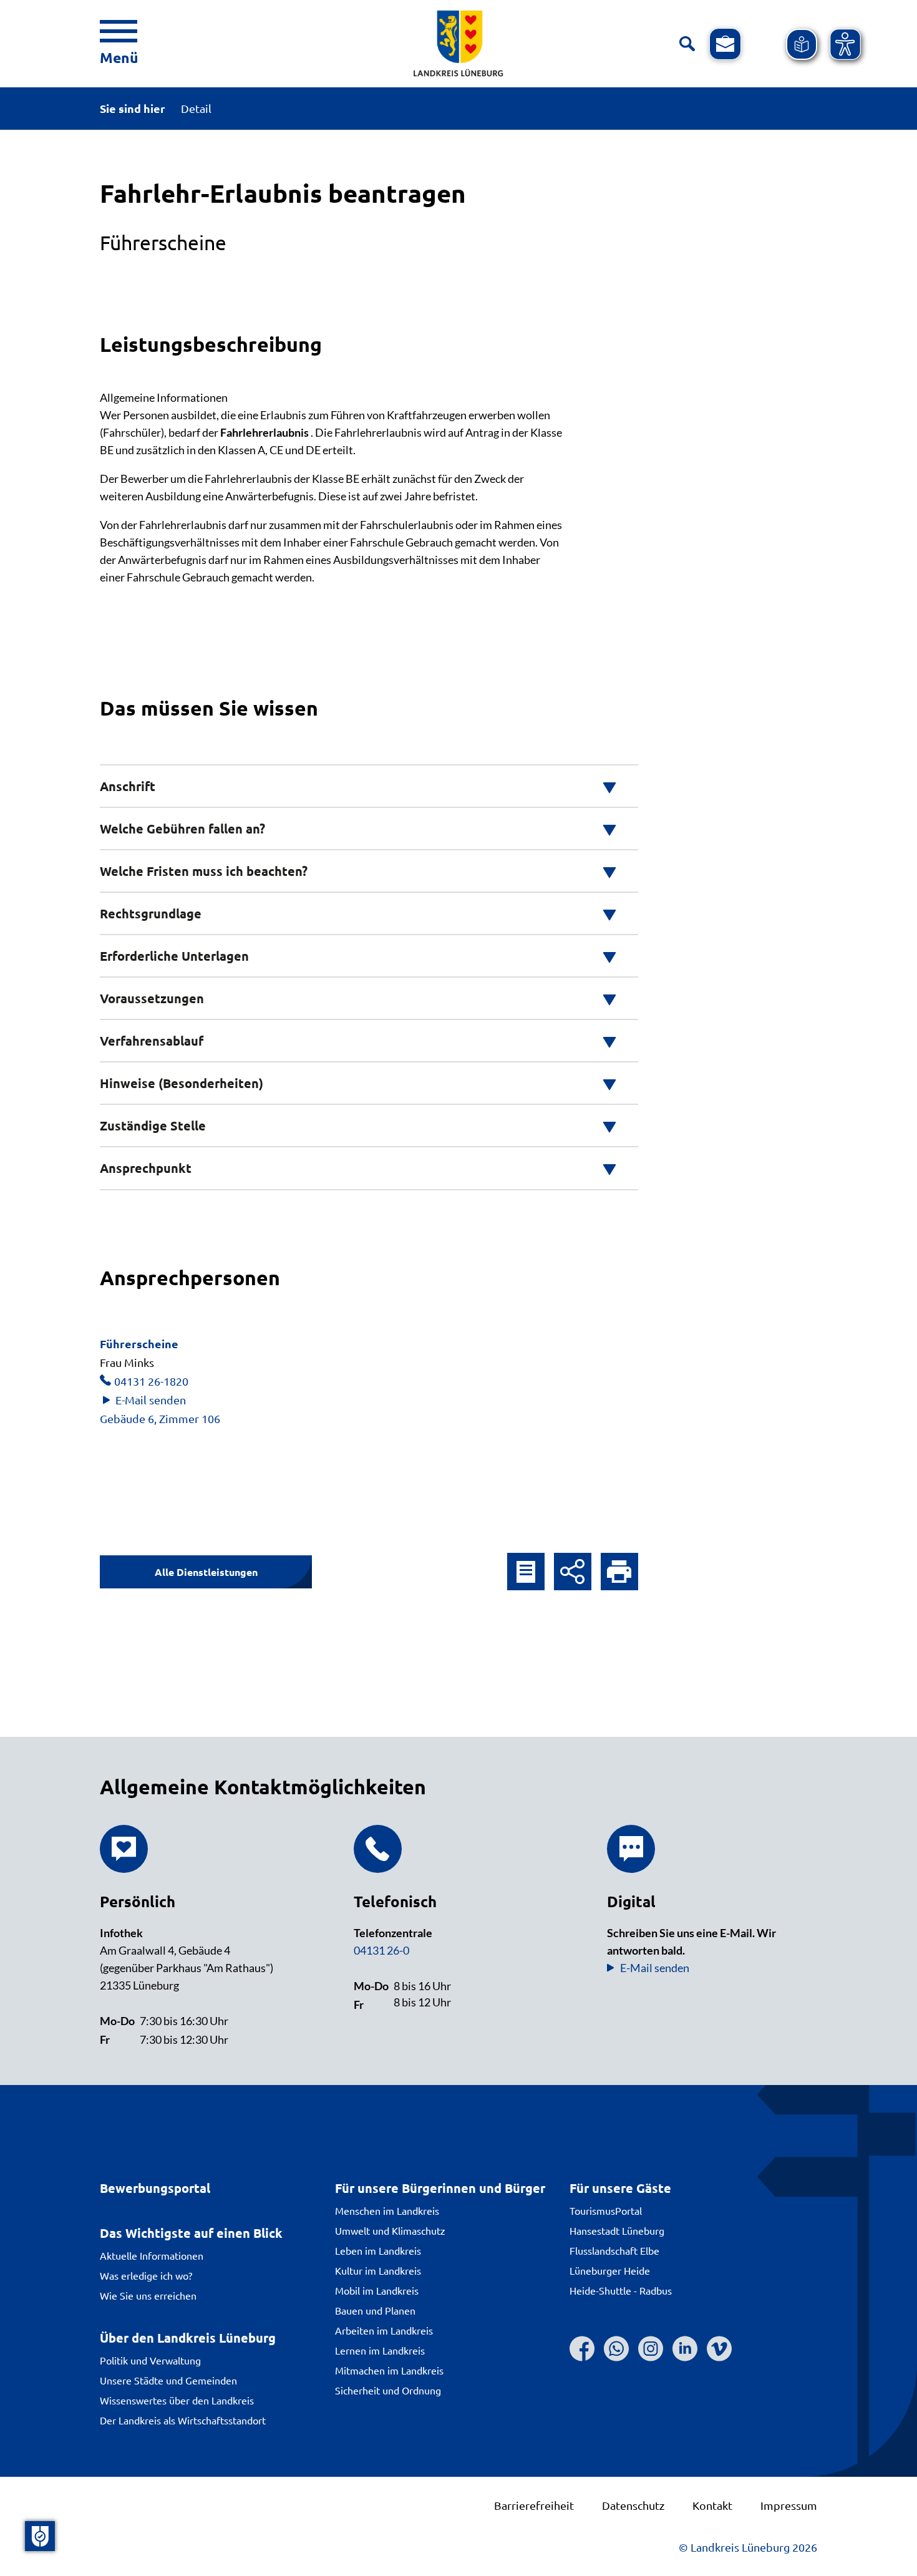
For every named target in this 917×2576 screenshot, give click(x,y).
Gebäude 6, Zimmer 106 (160, 1418)
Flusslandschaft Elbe (614, 2250)
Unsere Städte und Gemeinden (168, 2380)
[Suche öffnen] (687, 44)
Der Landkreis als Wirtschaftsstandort (183, 2420)
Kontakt (712, 2505)
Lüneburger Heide (610, 2270)
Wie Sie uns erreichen (148, 2295)
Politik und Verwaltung (150, 2360)
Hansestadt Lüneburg (617, 2230)
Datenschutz (633, 2505)
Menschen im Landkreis (387, 2210)
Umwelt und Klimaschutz (390, 2230)
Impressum (789, 2505)
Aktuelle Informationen (152, 2255)
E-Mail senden (151, 1400)
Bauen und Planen (375, 2310)
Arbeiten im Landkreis (384, 2330)
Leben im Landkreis (378, 2250)
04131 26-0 (381, 1950)
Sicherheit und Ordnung (388, 2390)
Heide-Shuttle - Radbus (621, 2290)
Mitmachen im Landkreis (389, 2370)
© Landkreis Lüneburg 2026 (748, 2547)
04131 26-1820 (151, 1381)
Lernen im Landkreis (380, 2350)
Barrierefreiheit (534, 2505)
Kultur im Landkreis (378, 2270)
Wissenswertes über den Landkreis (177, 2400)
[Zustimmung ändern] (40, 2536)
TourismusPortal (606, 2210)
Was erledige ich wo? (146, 2275)
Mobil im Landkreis (377, 2290)
